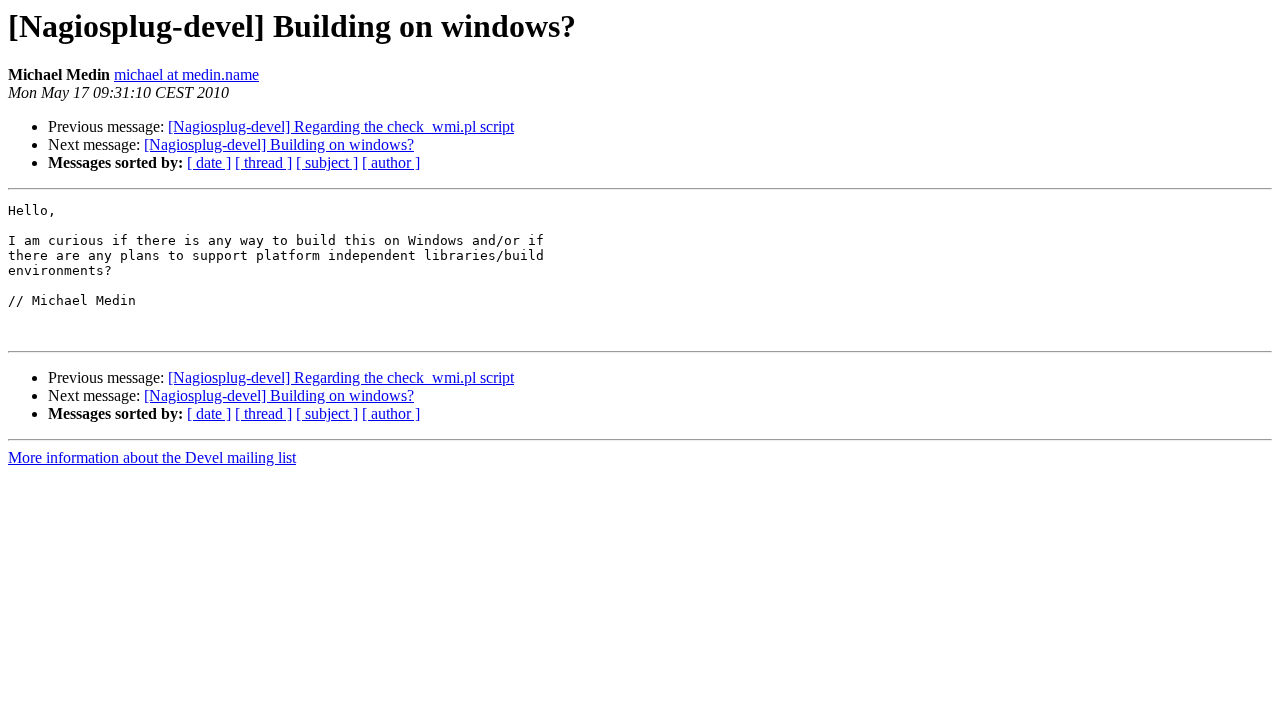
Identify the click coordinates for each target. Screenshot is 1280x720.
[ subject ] (327, 162)
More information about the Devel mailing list (152, 457)
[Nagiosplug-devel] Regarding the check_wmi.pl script (341, 126)
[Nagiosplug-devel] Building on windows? (279, 144)
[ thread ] (263, 162)
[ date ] (209, 162)
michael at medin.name (186, 74)
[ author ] (391, 162)
